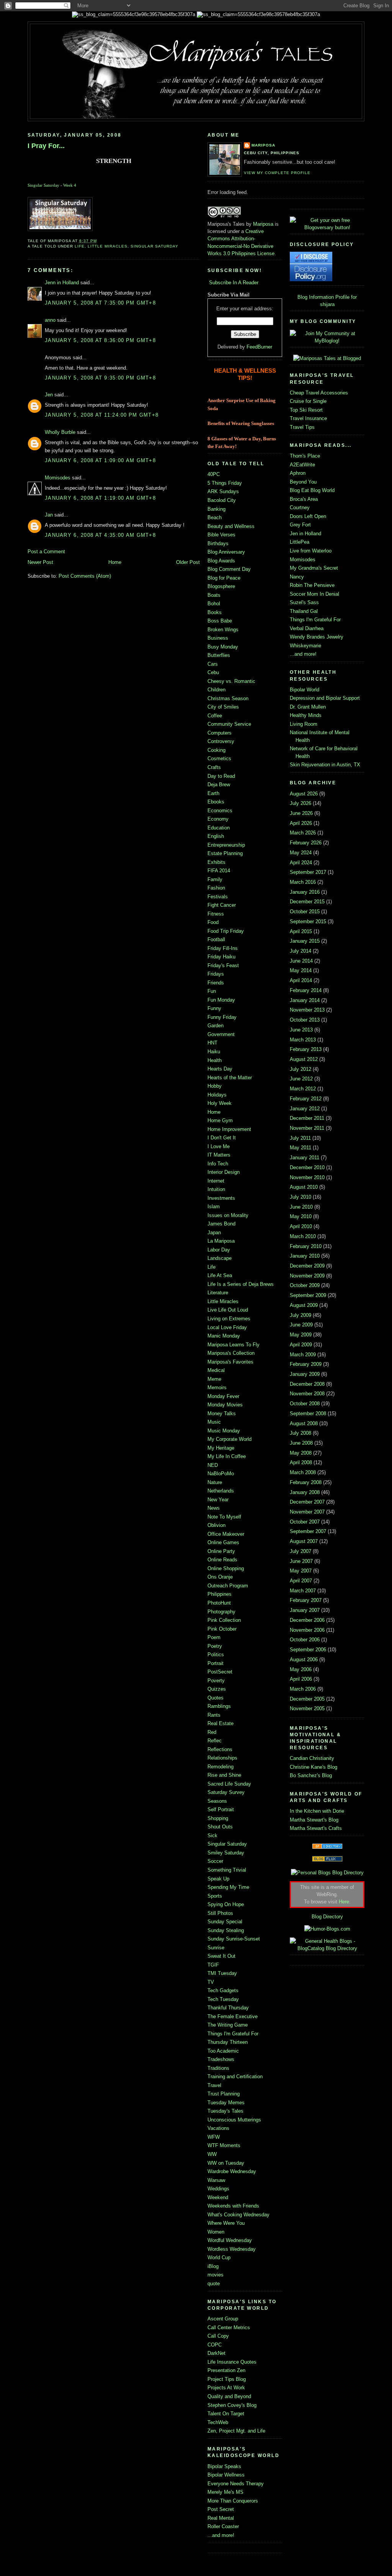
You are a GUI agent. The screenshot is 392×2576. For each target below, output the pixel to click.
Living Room (304, 724)
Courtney (300, 508)
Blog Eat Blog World (312, 490)
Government (221, 1034)
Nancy (297, 577)
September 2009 (308, 1295)
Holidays (217, 1095)
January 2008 (305, 1492)
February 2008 (306, 1482)
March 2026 (303, 833)
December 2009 (307, 1266)
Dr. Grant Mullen (308, 707)
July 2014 (301, 951)
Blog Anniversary (226, 552)
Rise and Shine (224, 1775)
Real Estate (220, 1723)
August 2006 (304, 1659)
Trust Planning (224, 2094)
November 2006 (307, 1630)
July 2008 (301, 1433)
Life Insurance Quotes (232, 2362)
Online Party (221, 1551)
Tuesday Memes (226, 2103)
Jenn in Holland (62, 283)
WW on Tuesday (226, 2163)
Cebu (213, 672)
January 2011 (305, 1158)
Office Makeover (226, 1534)
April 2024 (301, 863)
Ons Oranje (220, 1577)
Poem (214, 1637)
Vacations (218, 2128)
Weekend (218, 2197)
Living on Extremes (229, 1319)
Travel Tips (302, 427)
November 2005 (307, 1708)
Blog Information (316, 297)
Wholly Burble (60, 432)
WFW (214, 2137)
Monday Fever (223, 1396)
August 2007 (304, 1541)
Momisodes (58, 478)
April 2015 (301, 931)
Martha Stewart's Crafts (316, 1828)
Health (215, 1060)
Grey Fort (300, 525)
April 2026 (301, 823)
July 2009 (301, 1315)
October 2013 (305, 1020)
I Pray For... (46, 146)
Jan (49, 515)
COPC (215, 2345)
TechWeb (218, 2422)
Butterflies (219, 655)
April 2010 (301, 1226)
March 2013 (303, 1040)
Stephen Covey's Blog (232, 2405)
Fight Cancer (222, 905)
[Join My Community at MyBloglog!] (327, 341)
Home (115, 562)
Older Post (188, 562)
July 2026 (301, 803)
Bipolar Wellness (226, 2475)
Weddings (218, 2189)
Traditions (218, 2068)
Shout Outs (220, 1827)
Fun (212, 991)
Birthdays (218, 543)
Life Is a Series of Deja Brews (241, 1284)
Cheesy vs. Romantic (231, 681)
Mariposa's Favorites (230, 1362)
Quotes (216, 1698)
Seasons (217, 1801)
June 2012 (301, 1079)
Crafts (214, 767)
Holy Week (220, 1103)
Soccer (215, 1861)
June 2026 (301, 813)
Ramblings (219, 1706)
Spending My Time (228, 1887)
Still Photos (220, 1913)
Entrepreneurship (226, 845)
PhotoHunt (219, 1603)
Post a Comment (46, 552)
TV (211, 1982)
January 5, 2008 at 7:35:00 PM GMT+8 (100, 303)
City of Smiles (223, 707)
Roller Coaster (223, 2526)
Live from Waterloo (311, 551)
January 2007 (305, 1610)
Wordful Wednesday (230, 2240)
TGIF (213, 1965)
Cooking (216, 750)
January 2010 (305, 1256)
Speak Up (218, 1879)
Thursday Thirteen (228, 2042)
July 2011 (300, 1138)
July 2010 (301, 1197)
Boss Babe (220, 621)
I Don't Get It (222, 1138)
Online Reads (222, 1560)
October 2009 (305, 1285)
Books (215, 612)
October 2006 (305, 1640)
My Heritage (221, 1448)
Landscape (220, 1258)
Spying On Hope (226, 1904)
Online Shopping (226, 1568)
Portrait (216, 1663)
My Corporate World (229, 1439)
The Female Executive (233, 2016)
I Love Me (219, 1146)
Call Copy (218, 2336)
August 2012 (304, 1059)
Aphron (298, 473)
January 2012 (305, 1109)
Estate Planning (225, 853)
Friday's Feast (223, 965)
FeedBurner (259, 347)
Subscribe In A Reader (234, 283)
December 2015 (307, 902)
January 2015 (305, 941)
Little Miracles (108, 246)
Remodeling (220, 1767)
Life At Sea (220, 1275)
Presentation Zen (226, 2370)
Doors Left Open (308, 516)
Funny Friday (222, 1017)
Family (215, 879)
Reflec (215, 1741)
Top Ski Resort (306, 410)
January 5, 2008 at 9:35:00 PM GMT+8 (100, 378)
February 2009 (306, 1364)
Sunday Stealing (226, 1930)
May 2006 (301, 1669)
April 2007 (301, 1581)
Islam (214, 1207)
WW (212, 2154)
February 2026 (306, 843)
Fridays (216, 974)
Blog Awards (221, 561)
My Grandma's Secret (314, 568)
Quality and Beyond (229, 2396)
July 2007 (301, 1551)
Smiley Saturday (226, 1853)
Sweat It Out (221, 1956)
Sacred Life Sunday (229, 1784)
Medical (216, 1370)
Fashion (216, 888)
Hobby (215, 1086)
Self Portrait (221, 1809)
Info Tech (218, 1164)
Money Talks (222, 1413)
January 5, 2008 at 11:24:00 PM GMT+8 (102, 415)
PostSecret (220, 1672)
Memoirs (217, 1387)
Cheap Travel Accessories (319, 393)
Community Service (229, 724)
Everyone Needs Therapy (236, 2484)
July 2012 (301, 1069)
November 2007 (307, 1512)
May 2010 (301, 1216)
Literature (218, 1293)
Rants (214, 1715)
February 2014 (306, 990)
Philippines (220, 1594)
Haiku (214, 1052)
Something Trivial (227, 1870)
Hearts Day (220, 1069)
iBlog (213, 2266)
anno (50, 320)
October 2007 (305, 1522)
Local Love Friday (227, 1327)
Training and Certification (235, 2077)
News (214, 1508)
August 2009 (304, 1305)
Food (213, 922)
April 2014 (301, 980)
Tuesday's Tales (225, 2111)
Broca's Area (304, 499)
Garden (216, 1026)
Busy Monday (223, 647)
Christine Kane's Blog (314, 1767)
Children (216, 690)
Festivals (218, 897)
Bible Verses (221, 535)
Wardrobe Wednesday (232, 2171)
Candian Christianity (312, 1758)
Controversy (221, 741)
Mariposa (263, 145)
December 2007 (307, 1502)
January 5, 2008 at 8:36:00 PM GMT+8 (100, 340)
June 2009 (301, 1325)
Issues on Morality (228, 1215)
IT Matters (219, 1155)
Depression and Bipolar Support (325, 698)
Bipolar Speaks (224, 2466)
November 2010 (307, 1177)
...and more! (221, 2535)
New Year (218, 1500)
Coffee (215, 716)
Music (214, 1422)
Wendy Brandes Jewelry (317, 637)
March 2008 (303, 1472)
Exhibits (216, 862)
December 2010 (307, 1167)
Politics (216, 1655)
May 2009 (301, 1335)
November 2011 (307, 1128)
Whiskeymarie (305, 646)
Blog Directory (327, 1917)
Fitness (216, 914)
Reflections (220, 1749)
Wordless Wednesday (232, 2249)
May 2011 (301, 1148)
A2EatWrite (302, 465)
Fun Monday (221, 1000)
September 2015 (308, 921)
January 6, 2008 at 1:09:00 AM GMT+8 (100, 460)
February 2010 (306, 1246)
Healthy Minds (306, 715)
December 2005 (307, 1699)
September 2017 (308, 872)
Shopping (218, 1818)
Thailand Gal (304, 611)
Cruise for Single (308, 401)
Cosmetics (219, 758)
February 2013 (306, 1049)
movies (216, 2275)
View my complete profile (277, 173)
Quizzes (217, 1689)
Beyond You (303, 482)
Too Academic (223, 2051)
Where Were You (226, 2223)
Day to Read (221, 776)
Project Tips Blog (227, 2379)
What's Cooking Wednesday (238, 2215)
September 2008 (308, 1413)
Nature (215, 1482)
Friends (216, 983)
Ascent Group (223, 2319)
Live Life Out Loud (228, 1310)
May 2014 (301, 970)
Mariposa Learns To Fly (234, 1345)
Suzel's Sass (304, 602)
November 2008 (307, 1394)
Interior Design (224, 1172)
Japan (214, 1233)
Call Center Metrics (229, 2328)
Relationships (222, 1758)
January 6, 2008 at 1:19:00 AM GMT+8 (100, 498)
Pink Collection (224, 1620)
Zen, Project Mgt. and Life (236, 2431)
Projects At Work (226, 2388)
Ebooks (216, 802)
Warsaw (216, 2180)
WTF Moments (224, 2145)
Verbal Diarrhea (307, 628)
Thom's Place (305, 456)
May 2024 (301, 853)
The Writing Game (228, 2025)
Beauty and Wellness (231, 526)
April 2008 (301, 1462)
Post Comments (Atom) (85, 576)
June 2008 (301, 1443)
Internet (216, 1181)
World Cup (219, 2257)
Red (212, 1732)
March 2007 (303, 1591)
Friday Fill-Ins (223, 948)
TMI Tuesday (222, 1973)
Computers (220, 733)
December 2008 (307, 1384)
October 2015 (305, 912)
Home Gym (220, 1120)
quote (214, 2284)
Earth (213, 793)
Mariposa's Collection (231, 1353)
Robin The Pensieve (312, 585)
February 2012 (306, 1099)
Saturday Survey (226, 1792)
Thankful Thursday (228, 2008)
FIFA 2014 (219, 871)
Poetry (215, 1646)
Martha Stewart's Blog (314, 1820)
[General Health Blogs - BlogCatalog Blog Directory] (327, 1948)
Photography (221, 1612)
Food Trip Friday (226, 931)
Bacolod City (222, 500)
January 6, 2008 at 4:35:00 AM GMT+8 (100, 535)
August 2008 (304, 1423)
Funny (214, 1008)
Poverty (216, 1681)
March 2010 (303, 1236)
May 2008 (301, 1453)
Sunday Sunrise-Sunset (234, 1939)
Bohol (214, 604)
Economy (218, 819)
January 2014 (305, 1000)
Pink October (222, 1629)
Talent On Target (226, 2414)
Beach (215, 517)
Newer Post (40, 562)
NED (213, 1465)
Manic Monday (224, 1336)
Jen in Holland (305, 534)
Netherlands (221, 1491)
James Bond (221, 1224)
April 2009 (301, 1345)
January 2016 (305, 892)
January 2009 (305, 1374)
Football (216, 939)
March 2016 (303, 882)
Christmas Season (228, 698)
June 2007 (301, 1561)
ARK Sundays (223, 491)
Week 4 (70, 185)
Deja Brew (219, 785)
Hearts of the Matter (230, 1078)
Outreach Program (228, 1586)
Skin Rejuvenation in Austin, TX (325, 765)
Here (344, 1902)
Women (216, 2232)
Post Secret (221, 2509)
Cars (213, 664)
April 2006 (301, 1679)
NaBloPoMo (221, 1474)
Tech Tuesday (223, 1999)
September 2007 (308, 1531)
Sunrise (216, 1948)
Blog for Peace (224, 578)
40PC (214, 474)
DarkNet (216, 2353)
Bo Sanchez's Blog (311, 1775)
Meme (214, 1379)
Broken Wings (223, 630)
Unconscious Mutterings (234, 2120)
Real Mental (221, 2518)
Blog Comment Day (229, 569)
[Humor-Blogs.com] (327, 1929)
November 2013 (307, 1010)
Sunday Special (225, 1922)
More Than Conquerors (233, 2501)
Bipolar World (305, 690)
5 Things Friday (225, 483)
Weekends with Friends (233, 2206)
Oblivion (216, 1525)
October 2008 (305, 1404)
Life (80, 246)
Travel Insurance (308, 418)
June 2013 (301, 1030)
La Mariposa (221, 1241)
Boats (214, 595)
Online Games (223, 1542)
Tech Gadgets (223, 1990)
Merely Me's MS (225, 2492)
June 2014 (301, 961)
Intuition (216, 1189)
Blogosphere (221, 586)
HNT (212, 1043)
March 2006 (303, 1689)
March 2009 (303, 1355)
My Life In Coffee (227, 1456)
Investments (221, 1198)
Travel (214, 2085)
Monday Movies (225, 1405)
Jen (49, 395)
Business (218, 638)
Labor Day (219, 1250)
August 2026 (304, 794)
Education (219, 828)
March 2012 (303, 1089)
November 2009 (307, 1276)
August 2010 (304, 1187)
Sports (215, 1896)
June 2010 (301, 1207)
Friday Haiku (221, 957)
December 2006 (307, 1620)
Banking (216, 509)
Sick (212, 1835)
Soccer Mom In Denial (314, 594)
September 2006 (308, 1650)
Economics (220, 811)
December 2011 (307, 1118)
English (216, 836)
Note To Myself (224, 1517)
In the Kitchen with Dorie (317, 1811)
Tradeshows (221, 2059)
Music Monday (224, 1431)
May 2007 (301, 1571)
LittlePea (300, 542)
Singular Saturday (43, 185)
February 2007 (306, 1600)
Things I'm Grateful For (233, 2034)
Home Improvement (229, 1129)
